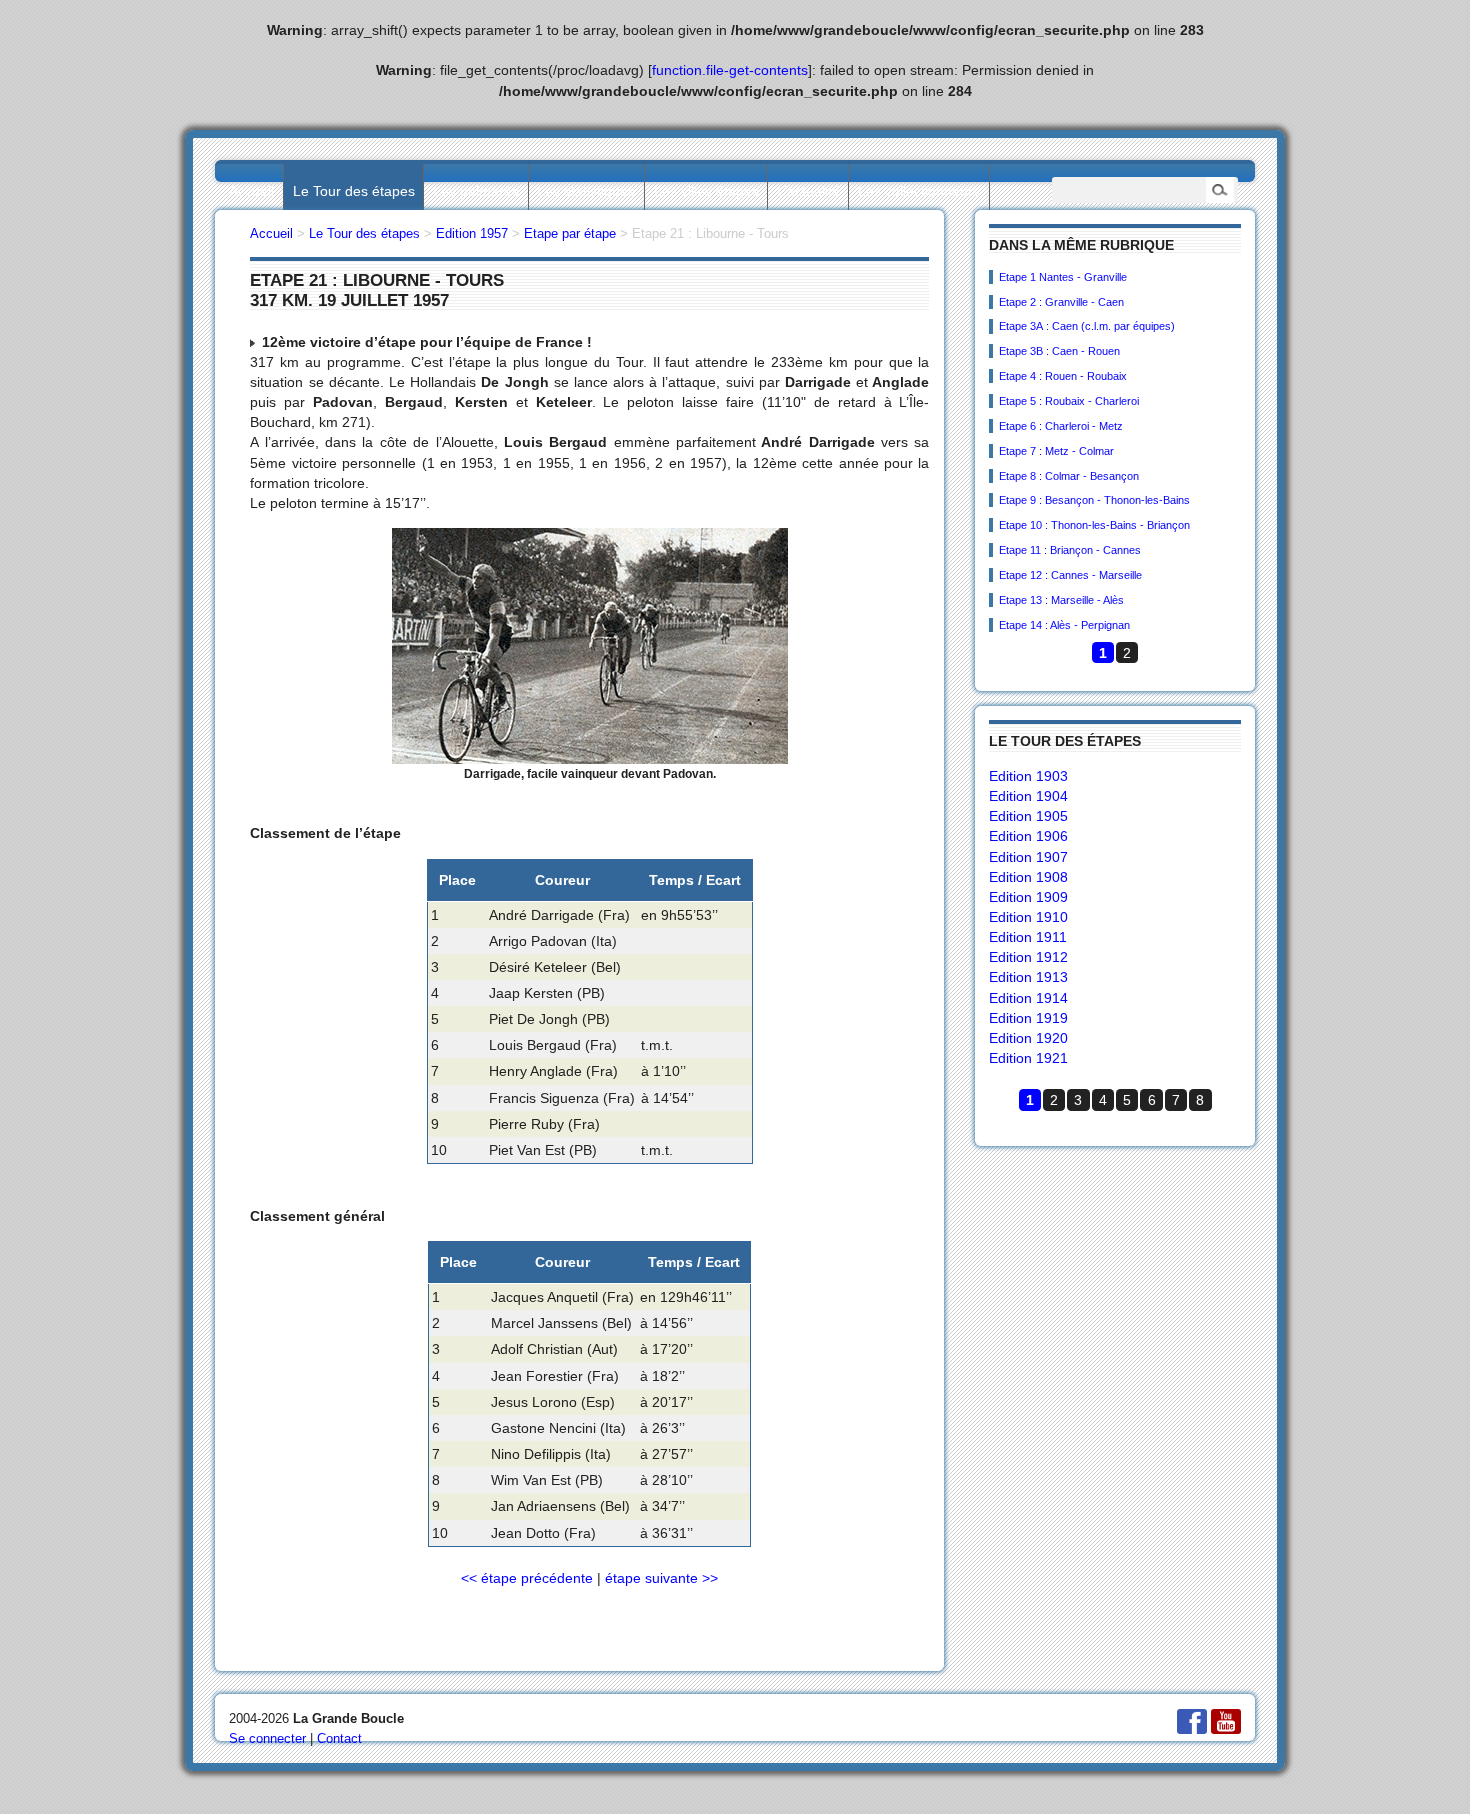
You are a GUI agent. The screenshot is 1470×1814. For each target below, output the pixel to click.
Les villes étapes (706, 191)
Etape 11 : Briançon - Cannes (1070, 550)
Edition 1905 (1028, 816)
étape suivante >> (661, 1578)
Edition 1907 (1028, 857)
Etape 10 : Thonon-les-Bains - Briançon (1094, 525)
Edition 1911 (1028, 937)
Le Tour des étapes (354, 191)
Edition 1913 (1028, 977)
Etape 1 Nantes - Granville (1063, 277)
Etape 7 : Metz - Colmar (1056, 451)
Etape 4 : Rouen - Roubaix (1063, 376)
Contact (339, 1738)
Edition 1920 (1028, 1038)
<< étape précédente (527, 1578)
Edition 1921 (1028, 1058)
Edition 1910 (1028, 917)
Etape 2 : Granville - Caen (1061, 302)
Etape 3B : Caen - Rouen (1059, 351)
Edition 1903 (1028, 776)
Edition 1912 (1028, 957)
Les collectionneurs (919, 191)
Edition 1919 (1028, 1018)
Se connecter (267, 1738)
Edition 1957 (472, 233)
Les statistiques (586, 191)
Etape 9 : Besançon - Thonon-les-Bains (1094, 500)
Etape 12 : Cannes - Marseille (1070, 575)
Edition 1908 (1028, 877)
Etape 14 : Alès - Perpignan (1064, 625)
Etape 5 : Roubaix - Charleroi (1069, 401)
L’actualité (808, 191)
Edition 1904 (1028, 796)
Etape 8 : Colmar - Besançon (1069, 476)
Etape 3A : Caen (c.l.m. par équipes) (1087, 326)
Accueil (251, 191)
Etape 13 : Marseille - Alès (1061, 600)
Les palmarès (476, 191)
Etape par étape (570, 233)
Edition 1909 (1028, 897)
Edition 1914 (1028, 998)
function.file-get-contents (730, 70)
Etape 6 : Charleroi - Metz (1061, 426)
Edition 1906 (1028, 836)
